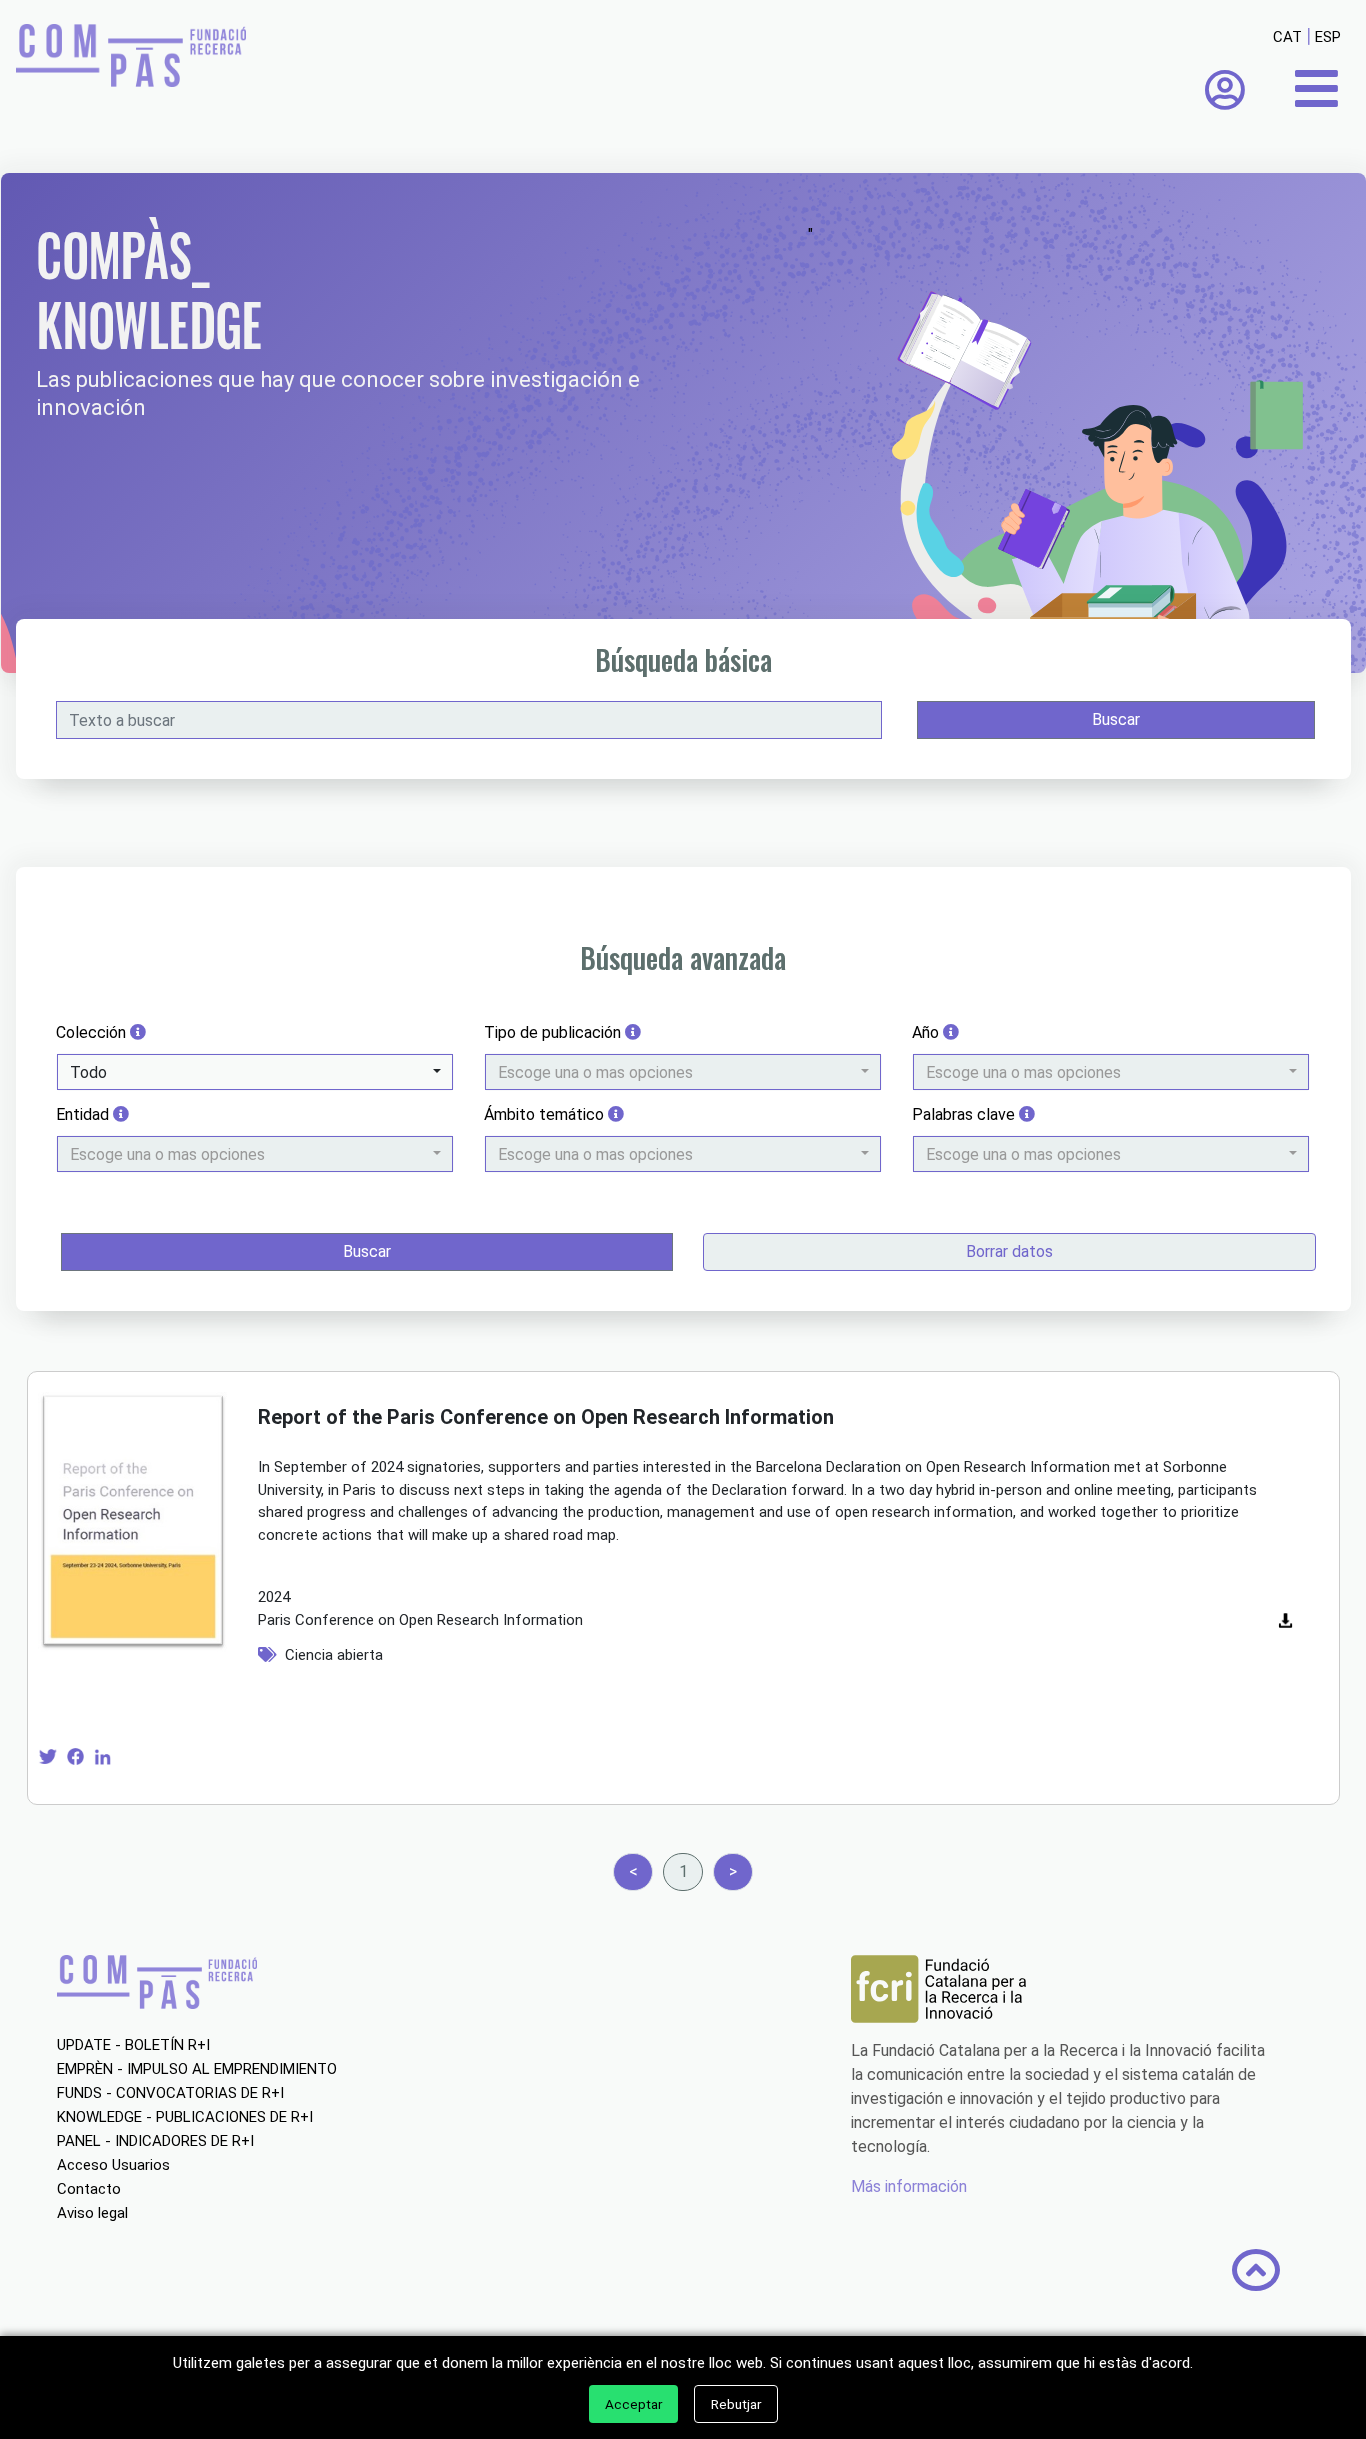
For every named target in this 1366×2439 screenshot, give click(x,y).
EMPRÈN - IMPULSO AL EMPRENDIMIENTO (197, 2069)
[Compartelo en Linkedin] (102, 1755)
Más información (909, 2186)
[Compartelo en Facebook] (75, 1755)
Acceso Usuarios (113, 2165)
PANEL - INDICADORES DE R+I (155, 2141)
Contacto (89, 2189)
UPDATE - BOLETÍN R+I (133, 2045)
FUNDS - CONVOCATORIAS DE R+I (170, 2093)
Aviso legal (92, 2213)
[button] (255, 1072)
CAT (1287, 37)
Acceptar (633, 2404)
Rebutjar (736, 2404)
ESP (1328, 37)
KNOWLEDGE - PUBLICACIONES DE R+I (185, 2117)
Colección (93, 1032)
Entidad (84, 1114)
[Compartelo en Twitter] (47, 1755)
